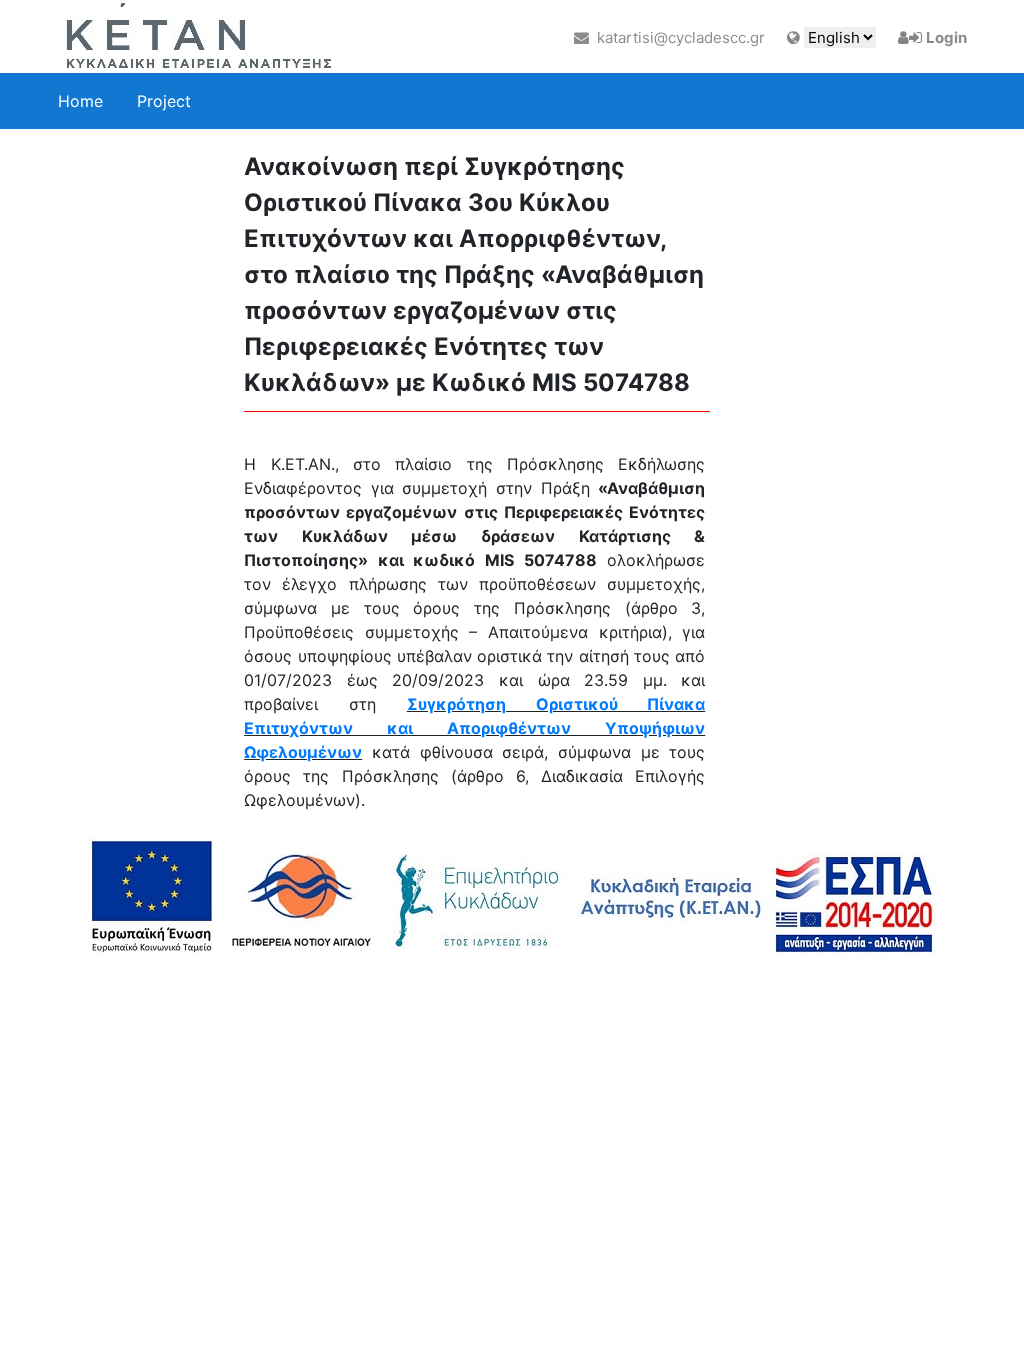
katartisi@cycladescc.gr (677, 37)
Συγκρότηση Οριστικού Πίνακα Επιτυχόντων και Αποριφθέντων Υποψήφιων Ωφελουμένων (474, 728)
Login (946, 37)
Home (80, 101)
